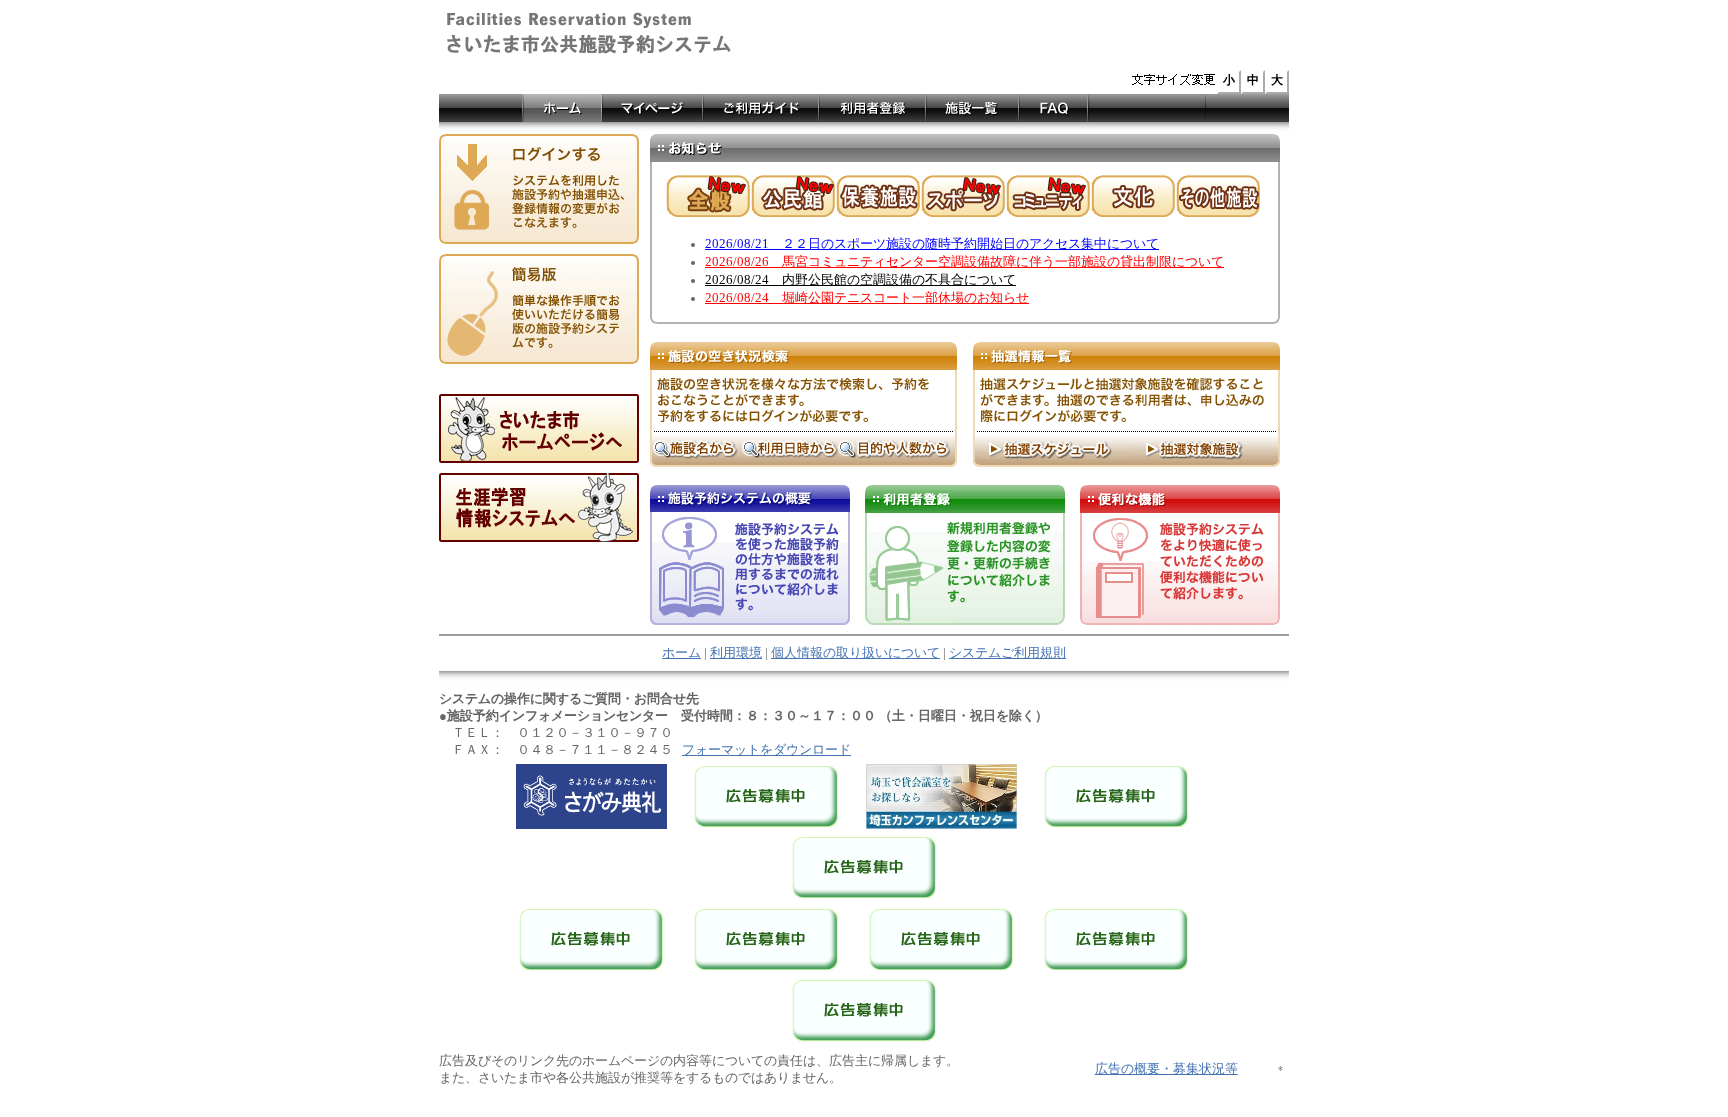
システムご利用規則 (1007, 653)
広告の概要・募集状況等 (1166, 1069)
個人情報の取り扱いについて (855, 653)
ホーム (681, 653)
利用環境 (736, 653)
